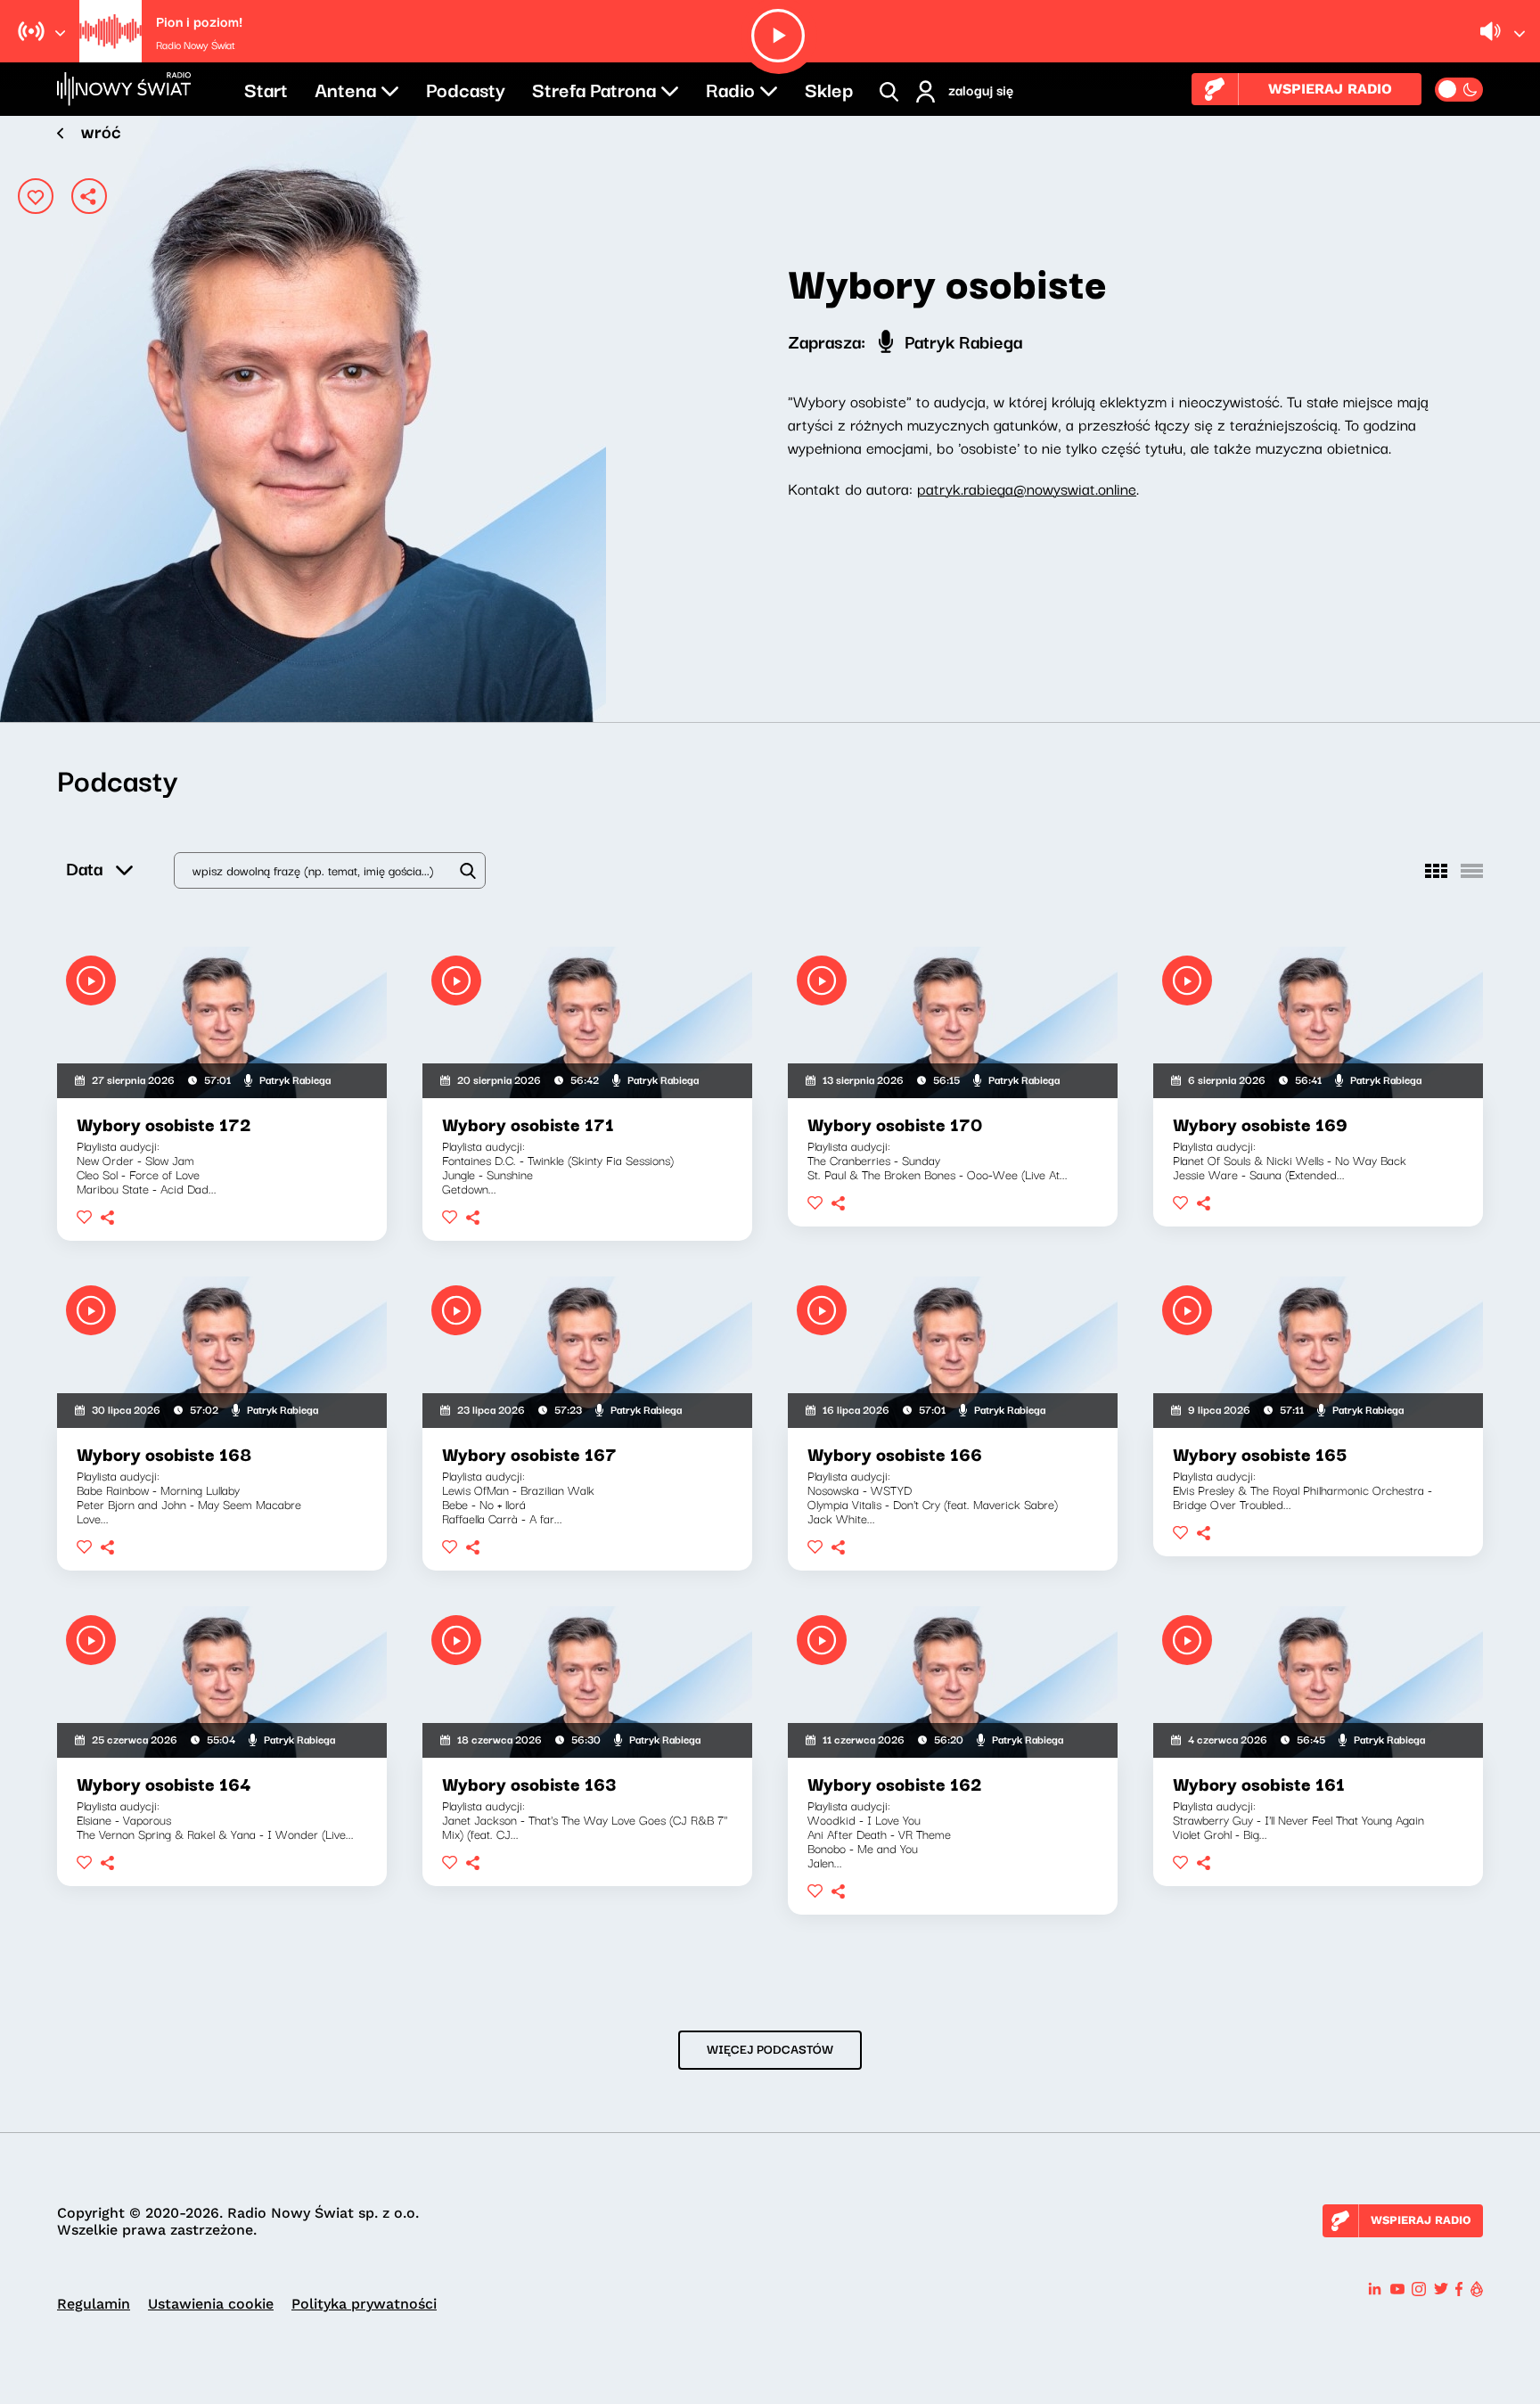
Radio (730, 88)
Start (266, 88)
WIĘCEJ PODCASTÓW (770, 2048)
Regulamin (94, 2304)
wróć (101, 131)
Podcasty (466, 88)
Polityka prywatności (364, 2304)
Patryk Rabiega (961, 341)
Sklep (829, 88)
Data (84, 868)
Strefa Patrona (594, 88)
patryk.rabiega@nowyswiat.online (1027, 488)
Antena (345, 88)
